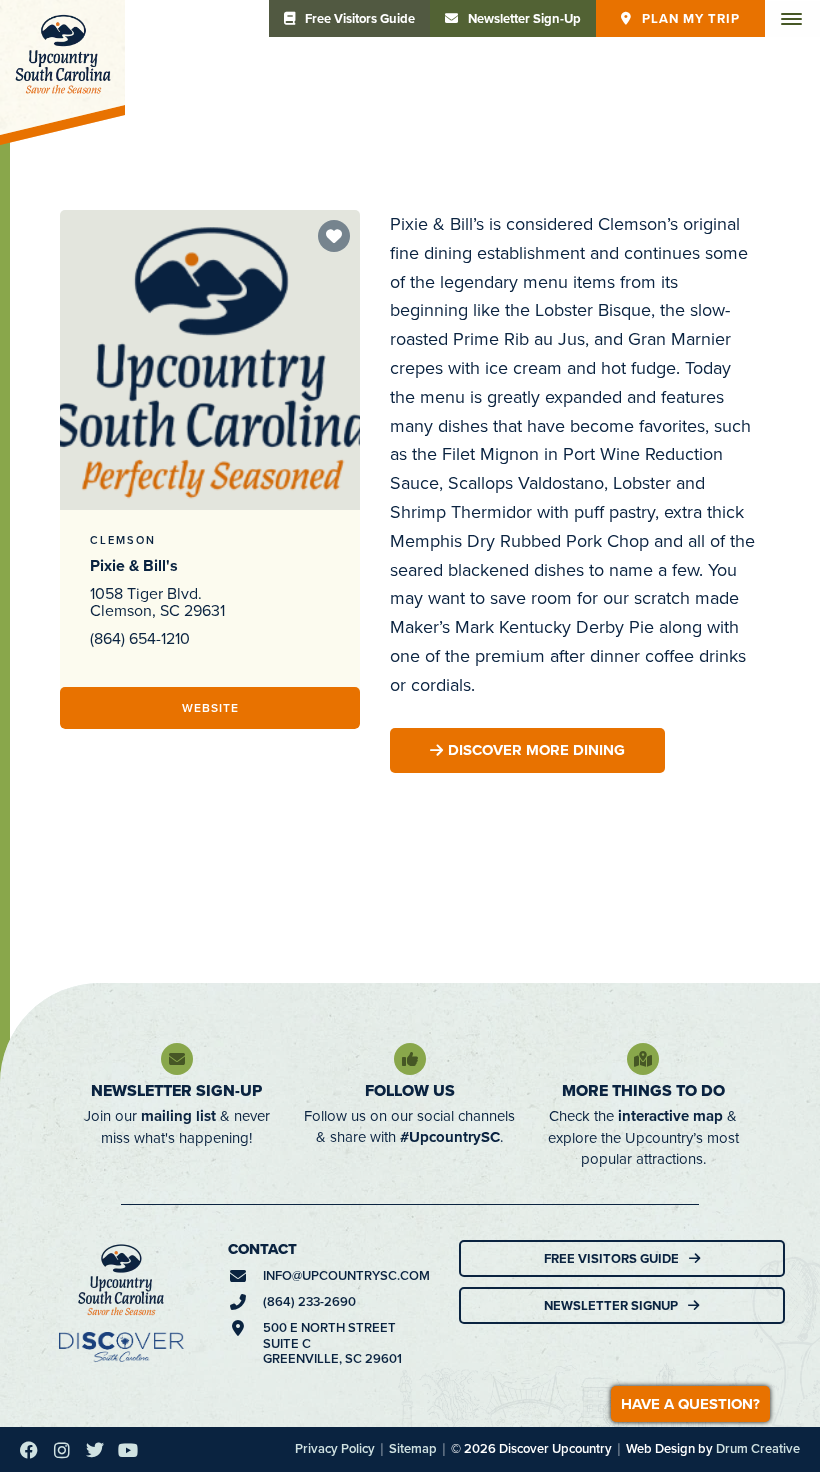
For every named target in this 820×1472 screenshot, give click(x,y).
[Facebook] (29, 1450)
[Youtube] (128, 1450)
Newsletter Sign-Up (176, 1090)
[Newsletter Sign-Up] (177, 1059)
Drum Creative (758, 1448)
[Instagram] (62, 1450)
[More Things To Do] (643, 1059)
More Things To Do (643, 1090)
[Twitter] (95, 1450)
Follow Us (410, 1090)
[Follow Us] (410, 1059)
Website (210, 707)
